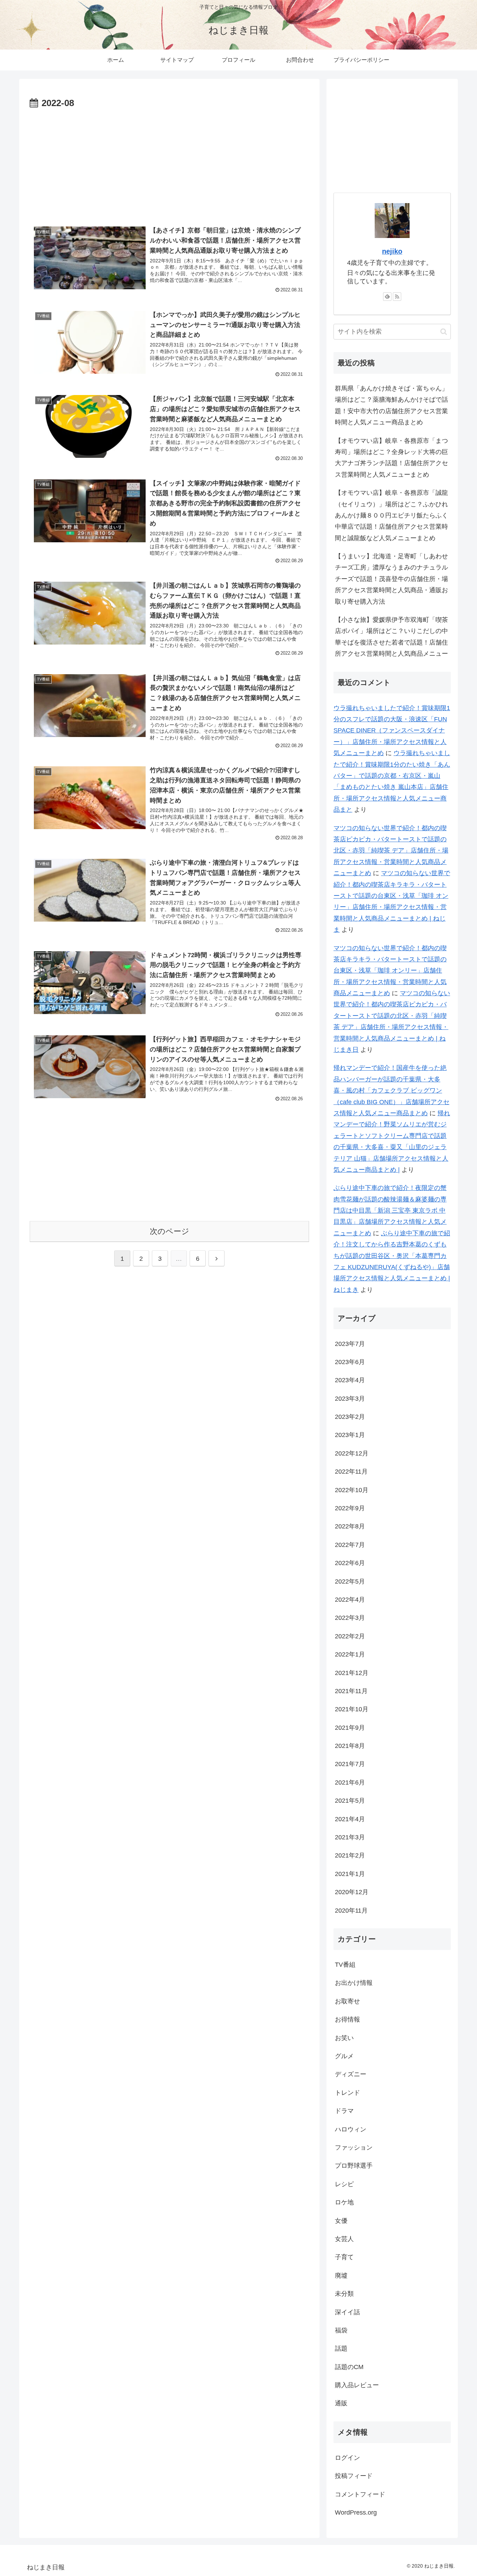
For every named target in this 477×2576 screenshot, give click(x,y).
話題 (341, 2349)
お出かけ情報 (354, 1983)
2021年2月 (350, 1856)
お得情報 (347, 2020)
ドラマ (344, 2111)
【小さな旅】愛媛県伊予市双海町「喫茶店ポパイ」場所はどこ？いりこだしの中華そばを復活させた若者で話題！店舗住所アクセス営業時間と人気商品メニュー (391, 637)
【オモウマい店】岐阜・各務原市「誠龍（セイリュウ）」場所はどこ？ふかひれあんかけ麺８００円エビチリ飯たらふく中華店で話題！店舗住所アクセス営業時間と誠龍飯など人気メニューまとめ (391, 515)
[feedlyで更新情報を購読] (387, 297)
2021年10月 (352, 1710)
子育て (344, 2257)
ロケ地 (344, 2203)
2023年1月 (350, 1435)
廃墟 (341, 2276)
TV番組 (345, 1965)
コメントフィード (360, 2495)
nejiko (392, 251)
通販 (341, 2404)
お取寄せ (347, 2002)
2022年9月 (350, 1509)
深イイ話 (347, 2312)
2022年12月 (352, 1454)
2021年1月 (350, 1874)
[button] (444, 332)
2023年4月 (350, 1380)
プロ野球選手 (354, 2166)
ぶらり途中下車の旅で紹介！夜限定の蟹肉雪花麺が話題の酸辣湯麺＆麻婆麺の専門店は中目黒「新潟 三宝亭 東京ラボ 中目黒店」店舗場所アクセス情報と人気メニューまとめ (390, 1211)
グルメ (344, 2056)
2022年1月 (350, 1655)
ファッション (354, 2148)
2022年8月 (350, 1527)
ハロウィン (351, 2129)
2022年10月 (352, 1490)
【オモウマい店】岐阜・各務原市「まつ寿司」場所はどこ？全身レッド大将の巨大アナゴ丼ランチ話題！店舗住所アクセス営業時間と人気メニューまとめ (391, 458)
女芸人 (344, 2239)
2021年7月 (350, 1764)
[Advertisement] (169, 164)
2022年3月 (350, 1618)
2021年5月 (350, 1801)
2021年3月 (350, 1838)
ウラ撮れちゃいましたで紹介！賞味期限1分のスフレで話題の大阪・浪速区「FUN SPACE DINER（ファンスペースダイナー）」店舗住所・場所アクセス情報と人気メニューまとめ (392, 731)
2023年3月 (350, 1399)
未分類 (344, 2294)
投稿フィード (354, 2476)
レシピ (344, 2184)
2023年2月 (350, 1417)
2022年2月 (350, 1637)
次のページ (170, 1231)
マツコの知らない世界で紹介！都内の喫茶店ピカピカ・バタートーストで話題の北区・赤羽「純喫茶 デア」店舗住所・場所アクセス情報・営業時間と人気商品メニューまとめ (391, 851)
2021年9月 (350, 1728)
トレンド (347, 2093)
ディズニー (351, 2075)
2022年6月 (350, 1563)
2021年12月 (352, 1673)
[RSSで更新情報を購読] (397, 297)
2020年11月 (351, 1911)
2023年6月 (350, 1362)
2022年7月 (350, 1545)
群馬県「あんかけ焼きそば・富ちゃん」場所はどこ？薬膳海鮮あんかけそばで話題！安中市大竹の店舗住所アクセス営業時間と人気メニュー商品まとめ (391, 405)
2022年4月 (350, 1600)
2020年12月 (352, 1892)
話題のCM (349, 2367)
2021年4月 (350, 1819)
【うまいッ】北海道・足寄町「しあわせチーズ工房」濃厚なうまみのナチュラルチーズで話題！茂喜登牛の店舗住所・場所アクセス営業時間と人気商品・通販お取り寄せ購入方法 (391, 579)
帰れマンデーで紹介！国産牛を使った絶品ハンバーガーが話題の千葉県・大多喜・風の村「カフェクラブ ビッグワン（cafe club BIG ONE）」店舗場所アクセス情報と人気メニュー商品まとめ (391, 1090)
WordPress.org (356, 2513)
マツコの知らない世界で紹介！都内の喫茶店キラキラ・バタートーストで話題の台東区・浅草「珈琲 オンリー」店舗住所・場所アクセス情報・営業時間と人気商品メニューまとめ (390, 971)
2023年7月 (350, 1344)
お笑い (344, 2038)
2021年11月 (351, 1691)
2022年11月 (351, 1472)
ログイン (347, 2458)
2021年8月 (350, 1746)
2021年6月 (350, 1783)
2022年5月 (350, 1581)
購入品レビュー (357, 2385)
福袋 (341, 2331)
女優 (341, 2221)
